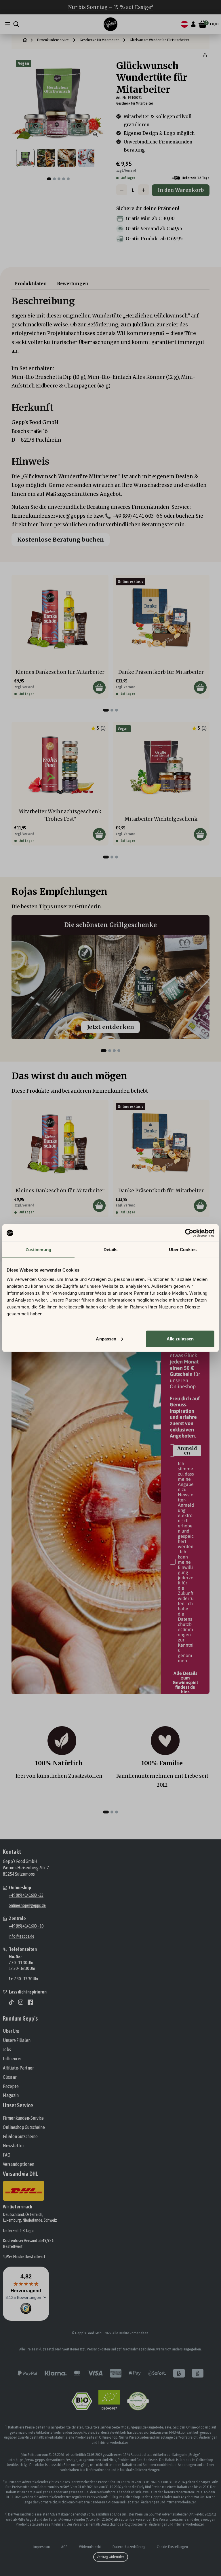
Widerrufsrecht (90, 2547)
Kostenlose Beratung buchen (61, 539)
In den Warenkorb (181, 190)
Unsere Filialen (17, 2040)
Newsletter (13, 2146)
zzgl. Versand (126, 170)
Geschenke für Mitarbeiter (99, 40)
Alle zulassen (180, 1339)
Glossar (10, 2077)
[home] (25, 40)
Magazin (11, 2095)
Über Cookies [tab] (183, 1250)
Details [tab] (111, 1250)
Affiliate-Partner (18, 2068)
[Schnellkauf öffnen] (99, 687)
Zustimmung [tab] (38, 1250)
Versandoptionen (19, 2164)
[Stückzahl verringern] (122, 190)
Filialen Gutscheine (20, 2136)
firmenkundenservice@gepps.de (52, 516)
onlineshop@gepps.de (27, 1905)
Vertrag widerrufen (111, 2557)
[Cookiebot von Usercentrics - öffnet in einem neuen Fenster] (189, 1233)
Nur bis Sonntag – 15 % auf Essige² (111, 7)
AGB (64, 2547)
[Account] (193, 24)
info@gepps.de (21, 1936)
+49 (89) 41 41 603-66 (138, 516)
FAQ (7, 2155)
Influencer (12, 2059)
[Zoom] (96, 135)
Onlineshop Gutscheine (24, 2127)
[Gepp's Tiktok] (11, 2002)
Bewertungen (73, 284)
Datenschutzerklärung (129, 2547)
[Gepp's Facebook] (30, 2002)
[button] (205, 55)
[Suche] (16, 24)
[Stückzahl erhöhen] (144, 190)
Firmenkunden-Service (23, 2118)
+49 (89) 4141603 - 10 (26, 1926)
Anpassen (106, 1339)
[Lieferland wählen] (184, 24)
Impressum (42, 2547)
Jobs (7, 2049)
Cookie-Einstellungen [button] (172, 2547)
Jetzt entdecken (110, 1027)
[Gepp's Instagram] (21, 2002)
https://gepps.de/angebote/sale (146, 2427)
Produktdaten (31, 284)
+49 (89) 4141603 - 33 (26, 1895)
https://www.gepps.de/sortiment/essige (47, 2460)
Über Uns (11, 2031)
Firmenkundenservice (53, 40)
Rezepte (11, 2086)
